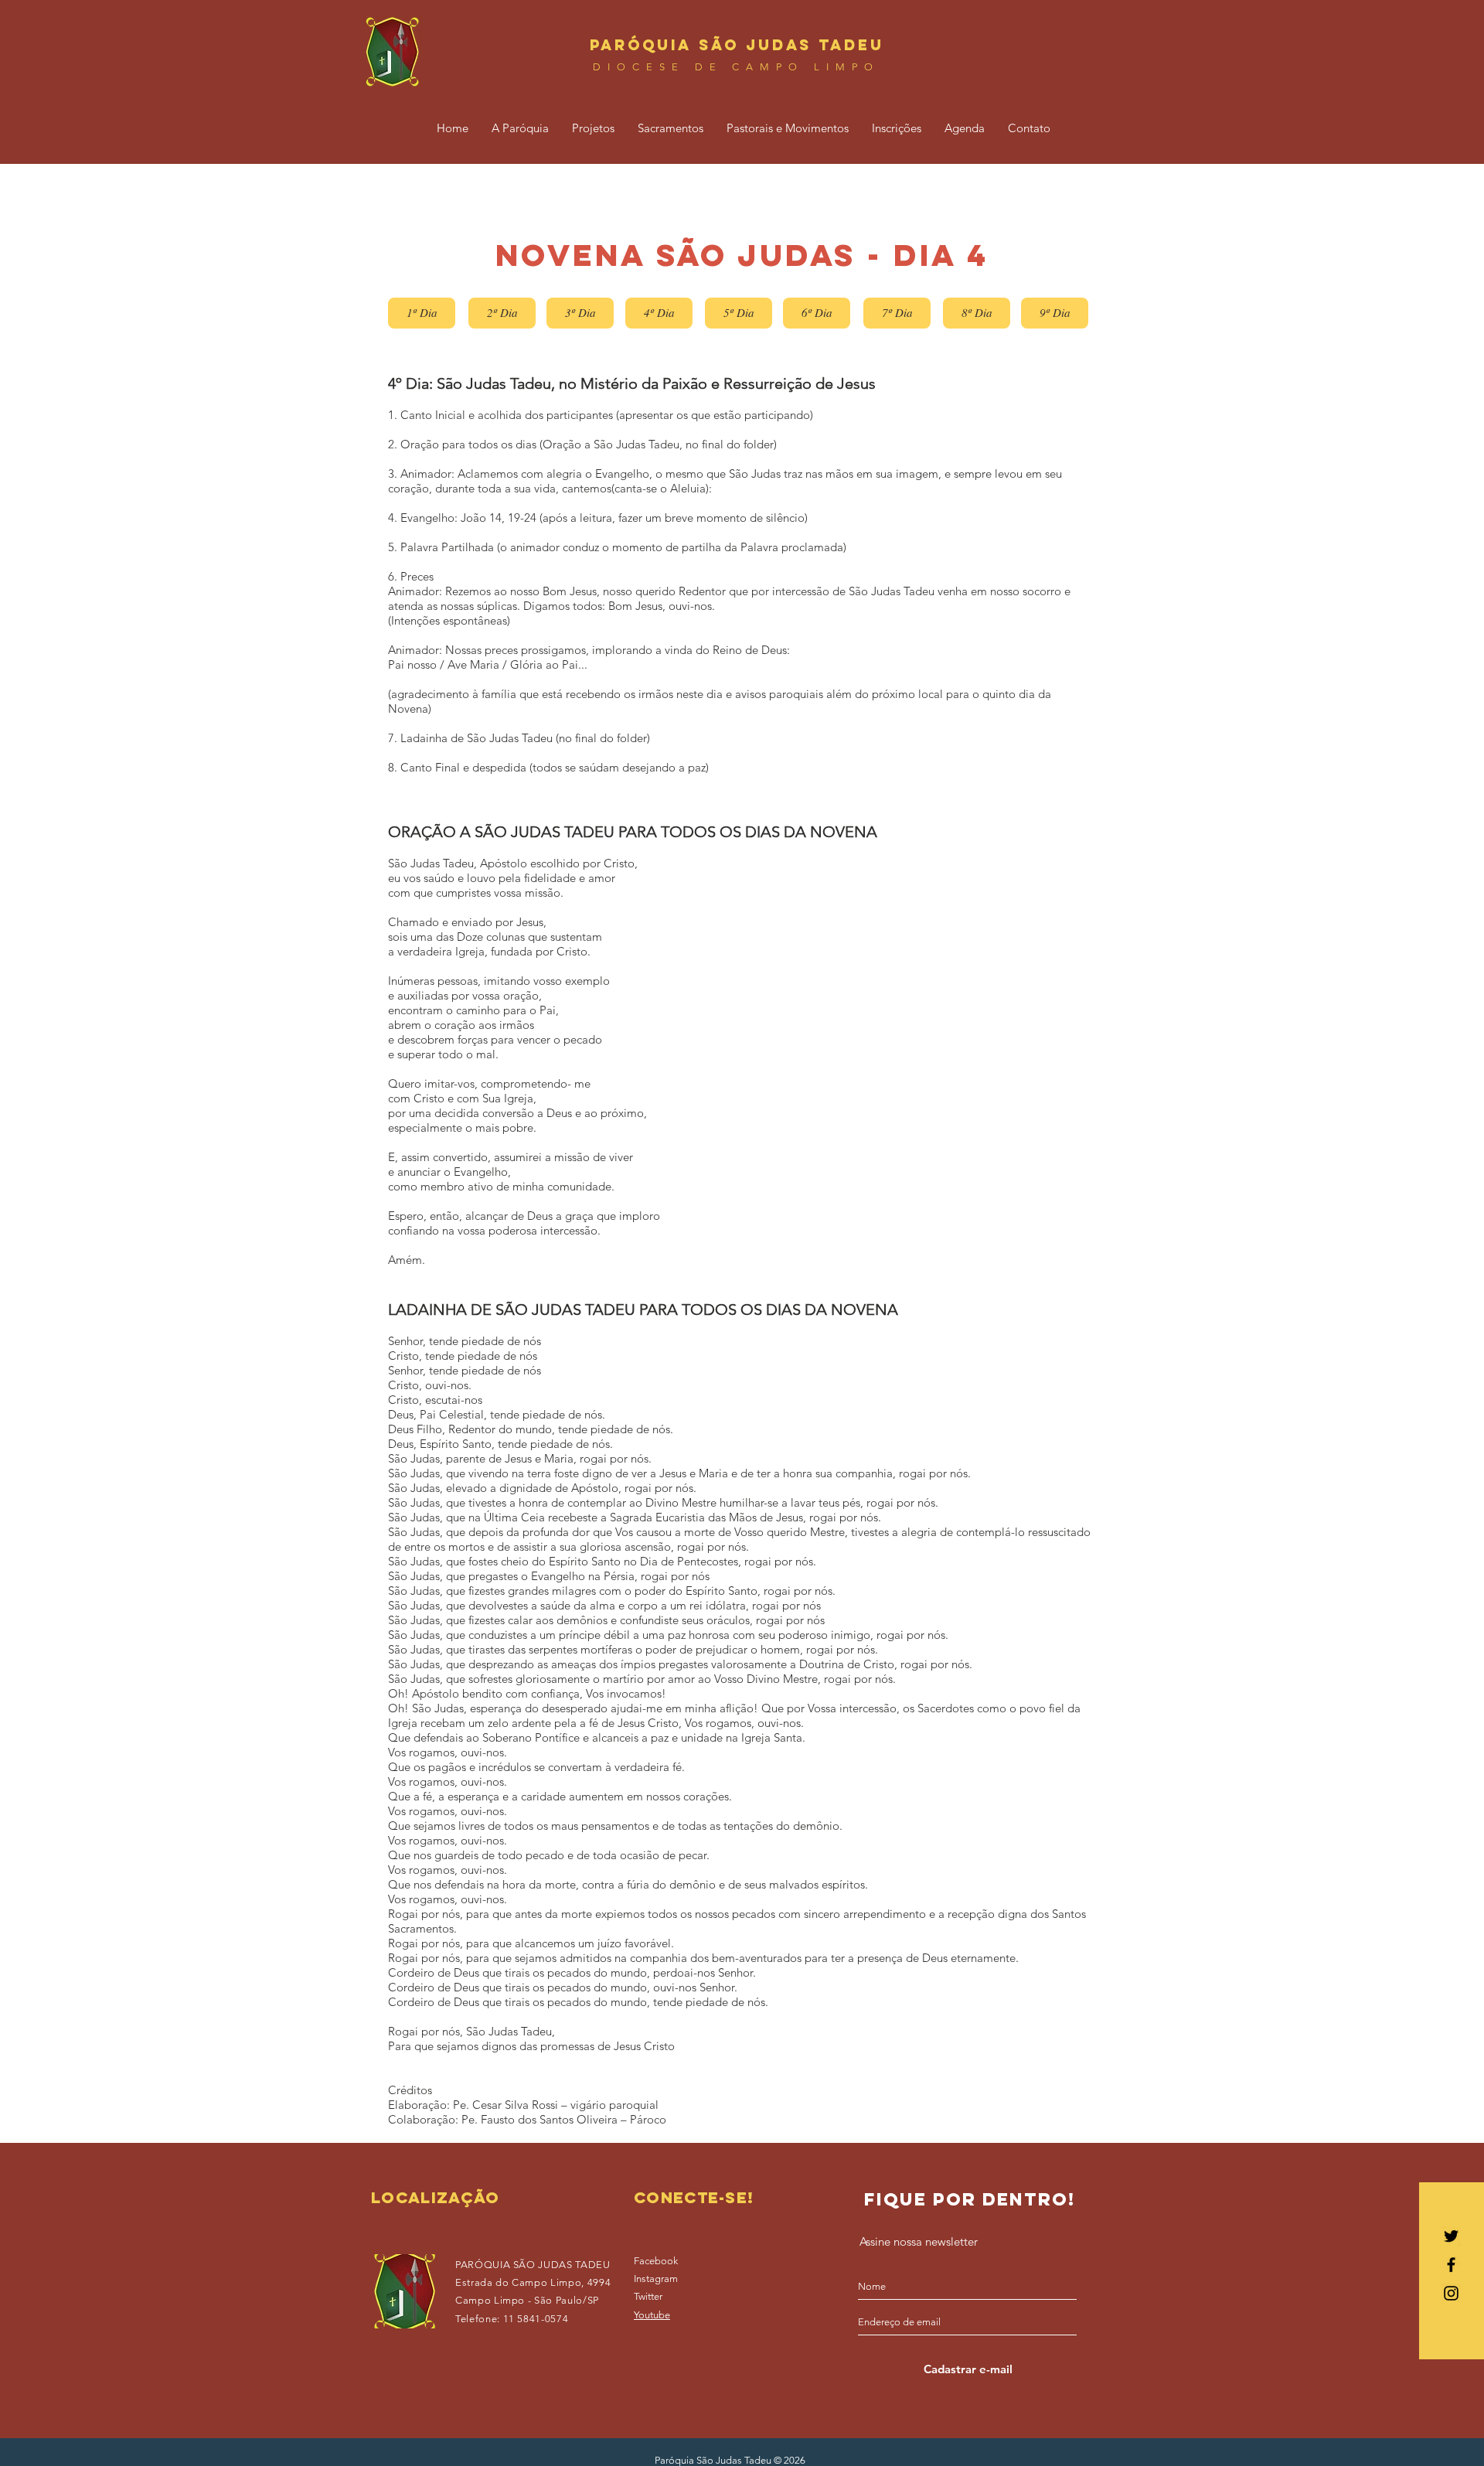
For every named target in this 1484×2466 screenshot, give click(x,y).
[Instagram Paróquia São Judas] (1451, 2293)
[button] (520, 128)
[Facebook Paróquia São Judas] (1451, 2265)
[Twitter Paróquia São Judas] (1451, 2236)
